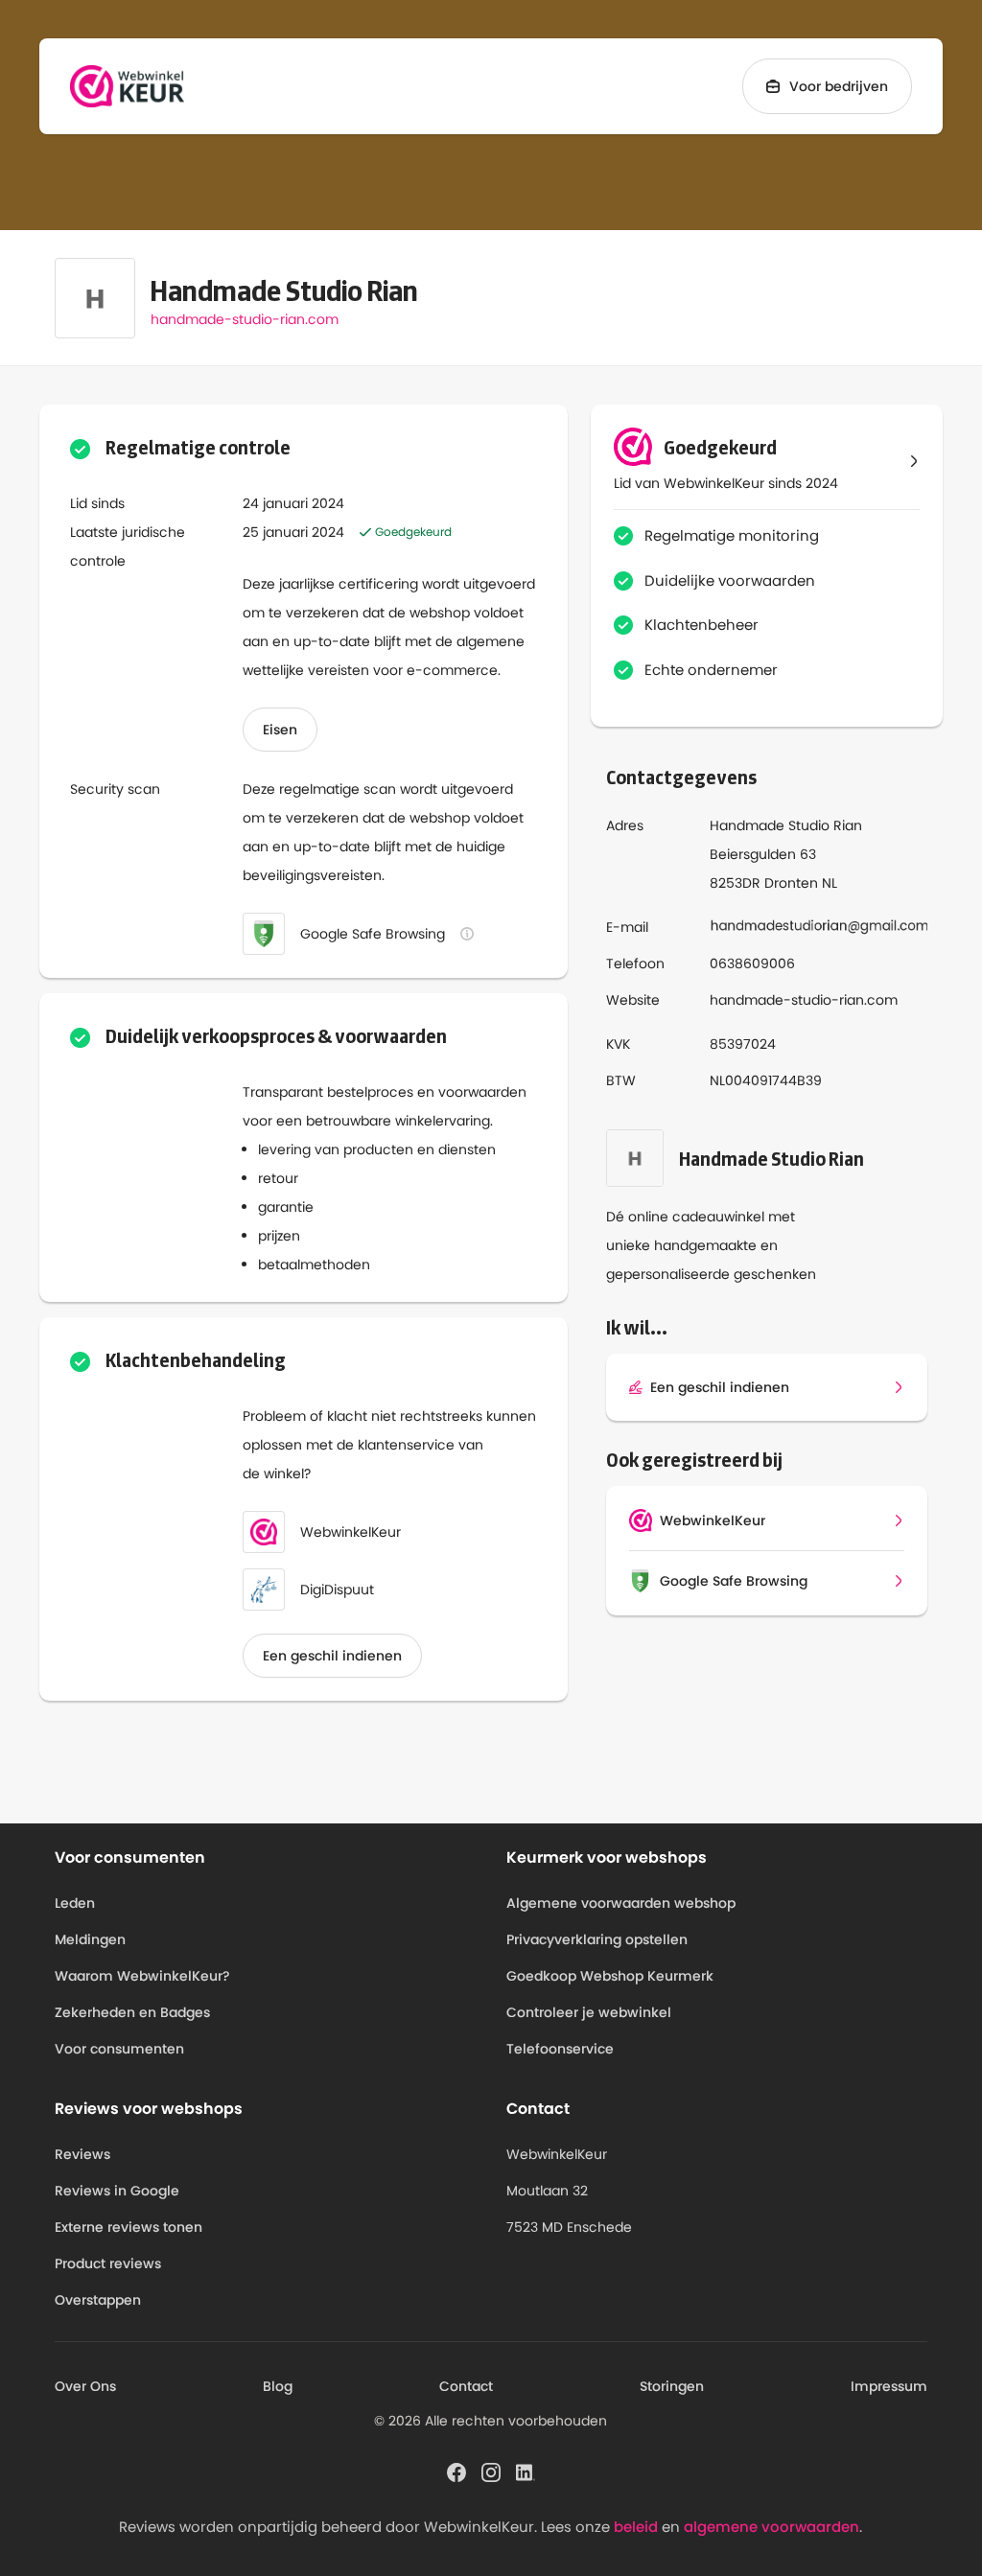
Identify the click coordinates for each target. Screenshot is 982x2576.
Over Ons (85, 2386)
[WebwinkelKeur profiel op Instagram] (491, 2471)
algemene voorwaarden (772, 2527)
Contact (466, 2386)
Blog (278, 2386)
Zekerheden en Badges (132, 2012)
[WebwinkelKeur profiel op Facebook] (456, 2471)
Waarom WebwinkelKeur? (142, 1976)
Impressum (889, 2386)
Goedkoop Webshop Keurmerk (610, 1976)
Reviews (82, 2154)
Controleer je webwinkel (589, 2012)
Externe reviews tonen (129, 2227)
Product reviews (108, 2263)
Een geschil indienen (332, 1656)
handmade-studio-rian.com (245, 319)
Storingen (672, 2386)
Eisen (280, 730)
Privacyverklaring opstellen (597, 1939)
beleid (636, 2527)
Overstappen (98, 2300)
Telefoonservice (560, 2049)
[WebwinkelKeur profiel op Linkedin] (526, 2471)
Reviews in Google (117, 2191)
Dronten (791, 883)
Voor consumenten (119, 2049)
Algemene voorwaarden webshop (621, 1903)
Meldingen (90, 1939)
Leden (75, 1903)
